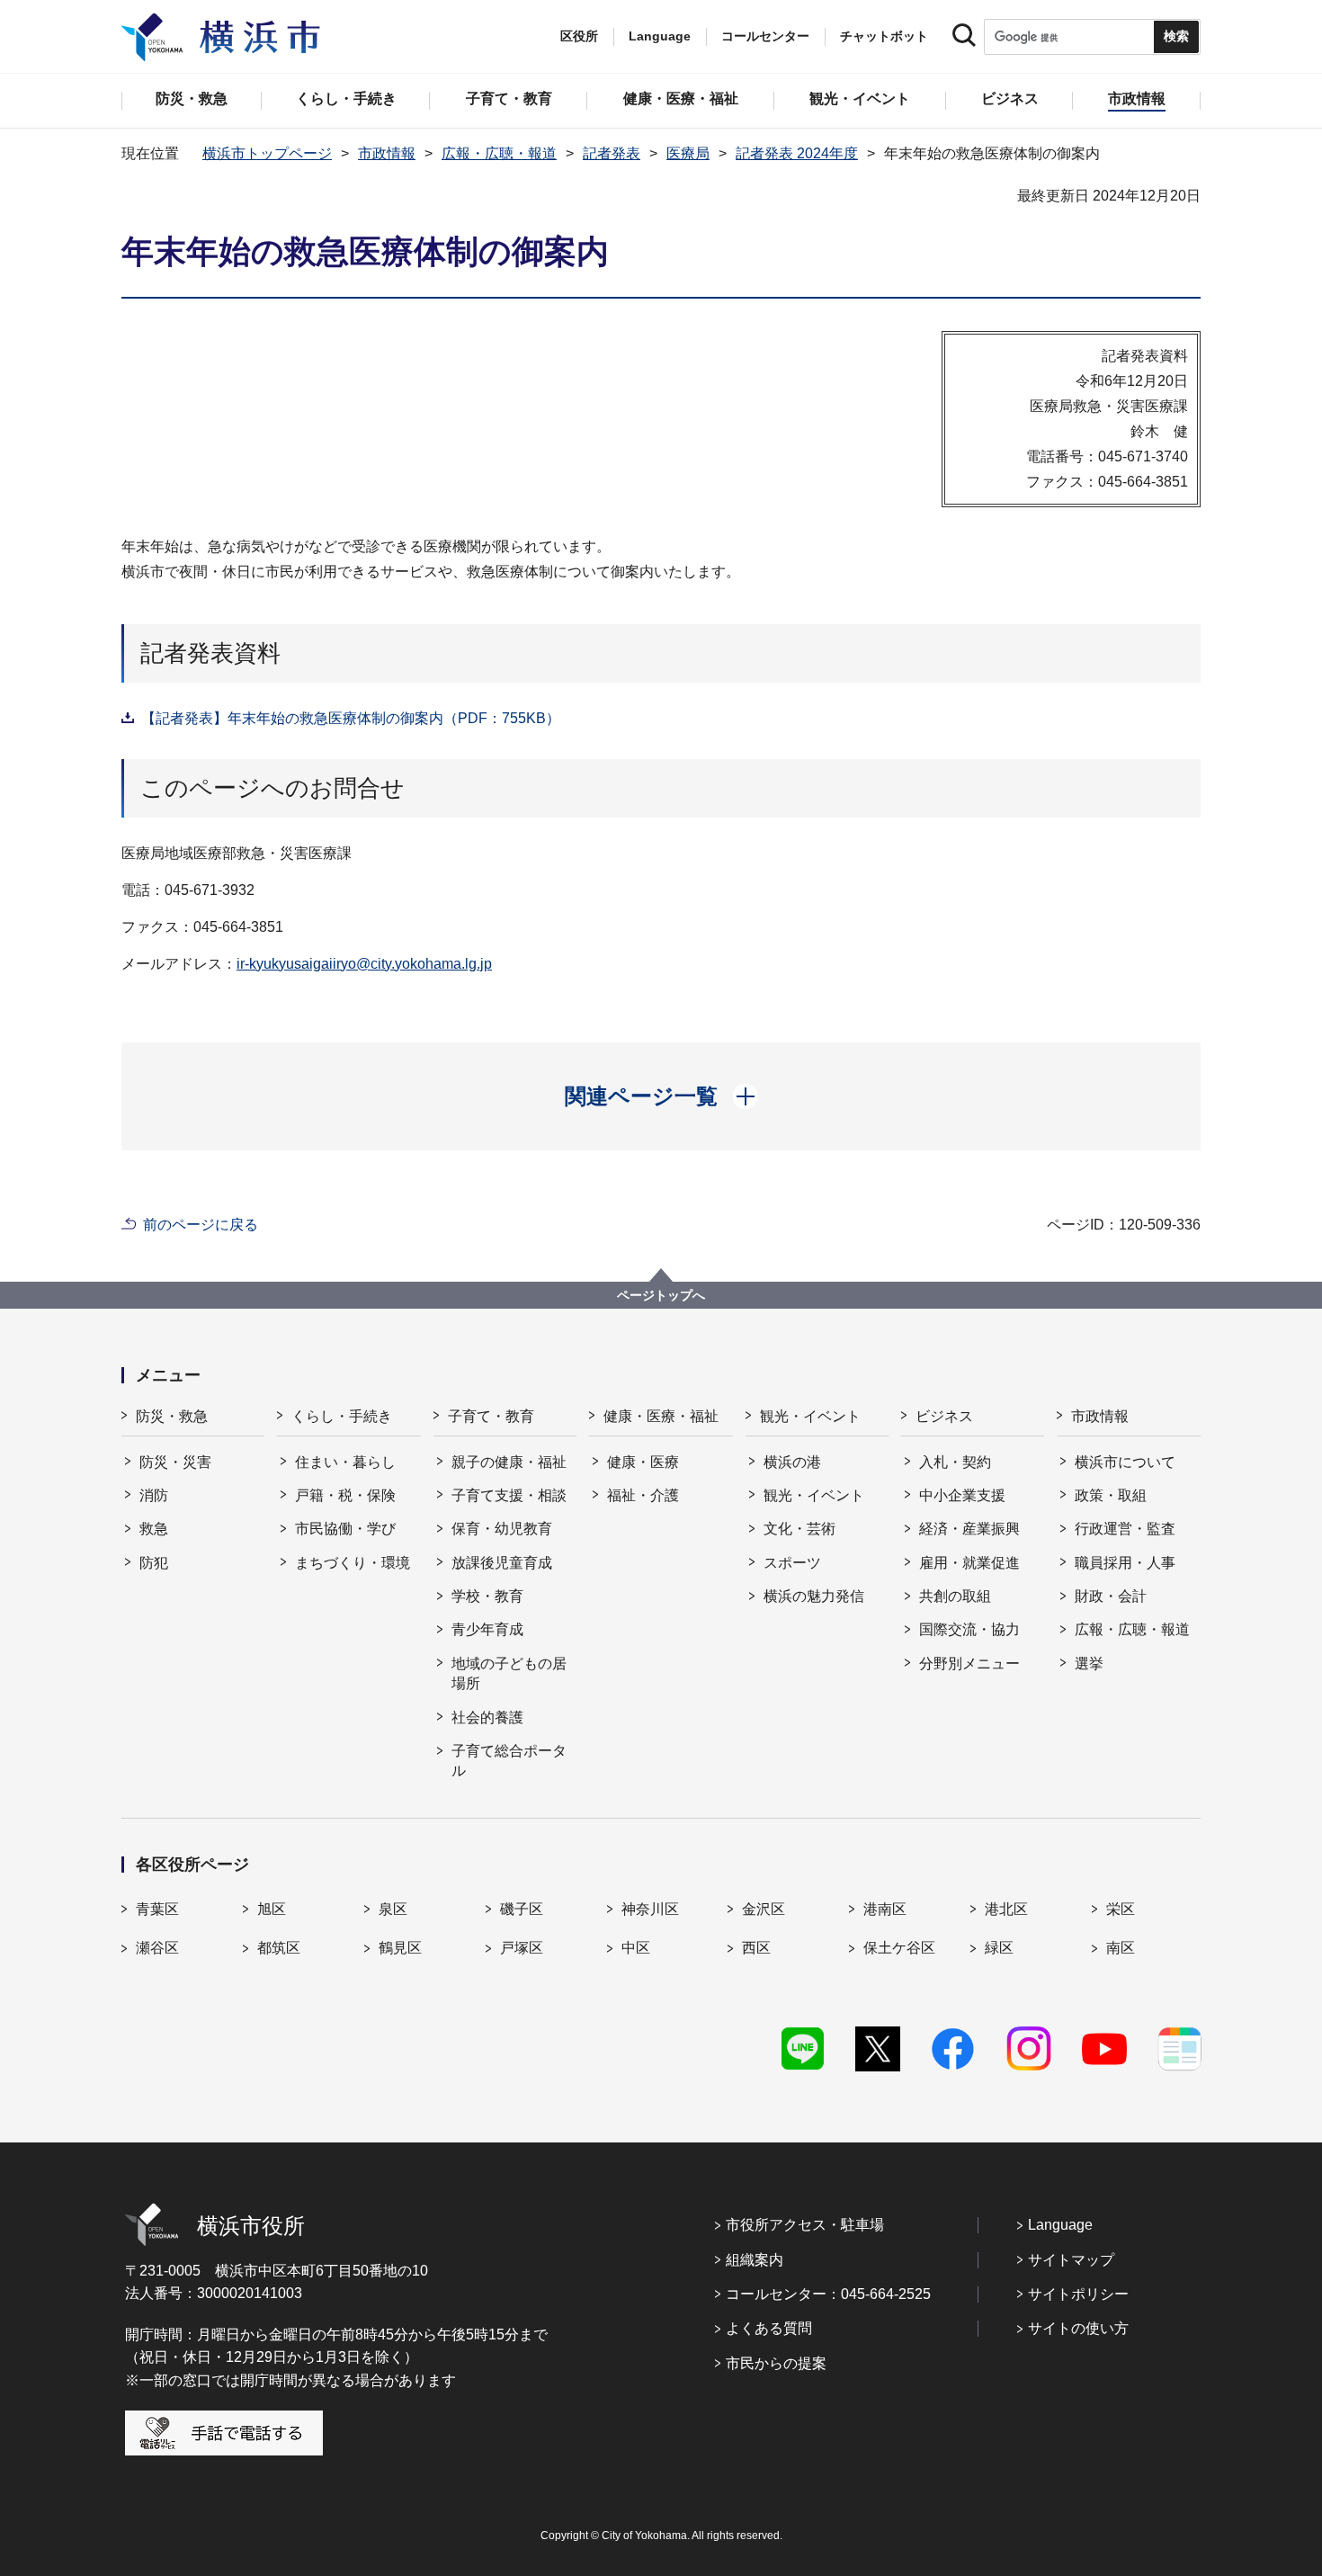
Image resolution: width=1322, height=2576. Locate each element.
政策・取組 (1111, 1495)
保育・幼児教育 (502, 1529)
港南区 (885, 1909)
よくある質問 (769, 2328)
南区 (1121, 1948)
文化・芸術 (799, 1529)
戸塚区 (522, 1948)
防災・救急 (172, 1416)
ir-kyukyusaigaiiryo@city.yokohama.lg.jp (364, 964)
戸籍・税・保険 (345, 1495)
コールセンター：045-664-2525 (828, 2294)
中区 (636, 1948)
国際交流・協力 (969, 1629)
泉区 (393, 1909)
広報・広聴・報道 (499, 153)
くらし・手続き (342, 1416)
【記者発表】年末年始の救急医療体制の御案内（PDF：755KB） (351, 718)
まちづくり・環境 (353, 1563)
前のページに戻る (201, 1225)
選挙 (1089, 1664)
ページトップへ (661, 1295)
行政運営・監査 (1125, 1529)
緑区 (999, 1948)
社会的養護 (487, 1717)
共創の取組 (955, 1596)
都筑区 (279, 1948)
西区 (756, 1948)
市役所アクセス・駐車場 (805, 2225)
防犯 (154, 1563)
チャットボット (884, 36)
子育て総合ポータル (509, 1761)
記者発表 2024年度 (797, 153)
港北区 (1006, 1909)
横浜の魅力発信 (814, 1596)
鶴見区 (400, 1948)
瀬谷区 (157, 1948)
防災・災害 (175, 1462)
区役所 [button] (579, 36)
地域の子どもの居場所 (509, 1673)
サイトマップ (1071, 2260)
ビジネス (944, 1416)
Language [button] (660, 36)
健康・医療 (643, 1462)
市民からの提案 (776, 2363)
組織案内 (755, 2260)
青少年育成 (487, 1629)
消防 (154, 1495)
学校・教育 (487, 1596)
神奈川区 (650, 1909)
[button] (661, 1096)
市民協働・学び (345, 1529)
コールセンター (765, 36)
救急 (154, 1529)
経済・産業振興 (969, 1529)
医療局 (688, 153)
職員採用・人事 (1125, 1563)
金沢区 (764, 1909)
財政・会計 (1111, 1596)
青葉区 (157, 1909)
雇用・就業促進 (969, 1563)
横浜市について (1125, 1462)
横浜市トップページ (267, 153)
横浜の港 (792, 1462)
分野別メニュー (969, 1664)
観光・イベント (810, 1416)
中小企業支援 (962, 1495)
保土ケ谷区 (899, 1948)
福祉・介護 (643, 1495)
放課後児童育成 (502, 1563)
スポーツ (792, 1563)
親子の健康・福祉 (509, 1462)
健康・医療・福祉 (661, 1416)
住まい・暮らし (345, 1462)
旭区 (272, 1909)
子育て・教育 (491, 1416)
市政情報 (387, 153)
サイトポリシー (1078, 2294)
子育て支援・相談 (509, 1495)
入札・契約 (955, 1462)
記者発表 (612, 153)
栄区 (1121, 1909)
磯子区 (522, 1909)
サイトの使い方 (1078, 2328)
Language (1060, 2225)
